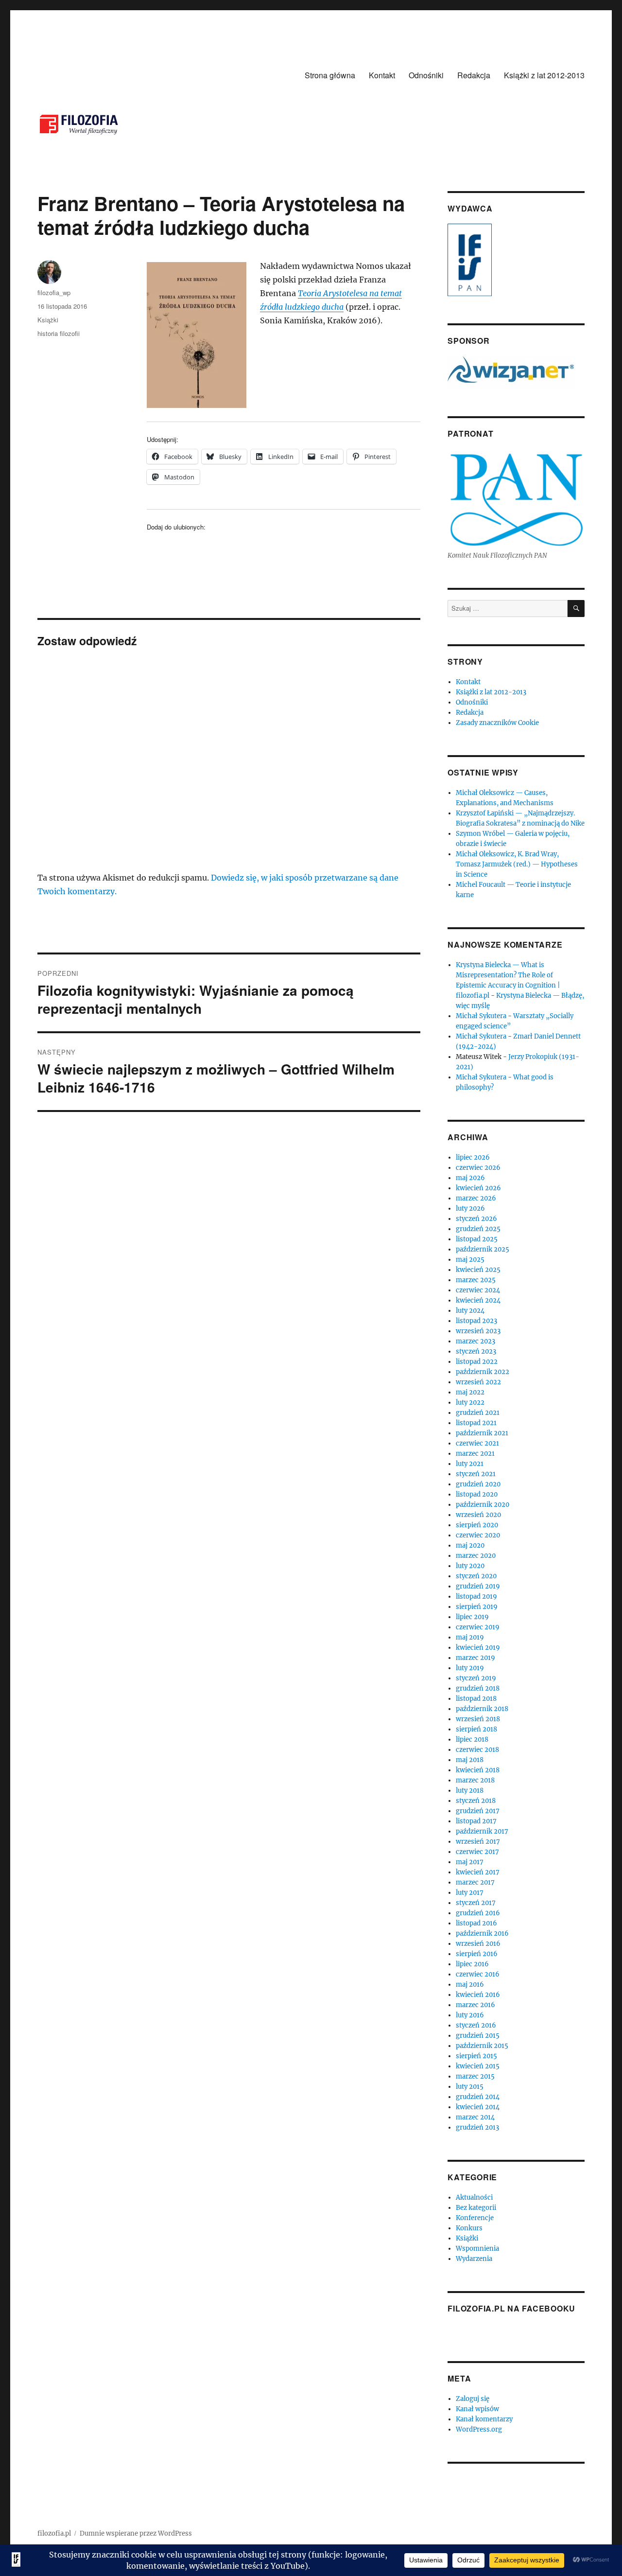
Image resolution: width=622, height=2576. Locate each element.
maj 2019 (470, 1637)
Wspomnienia (477, 2249)
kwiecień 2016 (478, 1995)
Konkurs (469, 2228)
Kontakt (382, 75)
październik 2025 (483, 1249)
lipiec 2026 (473, 1157)
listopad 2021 (476, 1423)
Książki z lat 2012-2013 (544, 75)
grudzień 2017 (478, 1811)
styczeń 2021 (476, 1474)
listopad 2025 (477, 1239)
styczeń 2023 (476, 1351)
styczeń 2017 (476, 1903)
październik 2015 (482, 2046)
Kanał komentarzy (484, 2419)
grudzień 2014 (478, 2097)
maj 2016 (470, 1985)
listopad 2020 (477, 1494)
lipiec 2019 (472, 1617)
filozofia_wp (54, 292)
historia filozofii (59, 333)
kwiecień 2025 (478, 1270)
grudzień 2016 (478, 1913)
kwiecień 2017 (478, 1872)
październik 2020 (483, 1505)
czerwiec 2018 (477, 1750)
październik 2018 (482, 1709)
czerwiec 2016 (478, 1974)
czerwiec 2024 (478, 1290)
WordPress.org (479, 2429)
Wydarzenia (474, 2259)
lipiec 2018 (472, 1739)
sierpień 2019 (477, 1607)
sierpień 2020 (477, 1525)
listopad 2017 (476, 1821)
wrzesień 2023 (478, 1331)
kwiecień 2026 (478, 1188)
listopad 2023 (476, 1321)
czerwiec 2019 (478, 1627)
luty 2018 (470, 1791)
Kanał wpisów (477, 2409)
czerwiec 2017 (477, 1852)
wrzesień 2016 (478, 1944)
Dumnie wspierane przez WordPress (136, 2533)
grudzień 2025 (478, 1229)
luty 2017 (470, 1893)
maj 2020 (470, 1545)
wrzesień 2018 (478, 1719)
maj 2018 (470, 1760)
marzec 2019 (475, 1658)
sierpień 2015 (476, 2056)
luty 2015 (470, 2087)
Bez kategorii (476, 2208)
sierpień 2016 (477, 1954)
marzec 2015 (475, 2076)
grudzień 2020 (478, 1484)
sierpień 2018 (476, 1729)
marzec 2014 (475, 2117)
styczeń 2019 (476, 1678)
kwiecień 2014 (478, 2107)
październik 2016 (482, 1933)
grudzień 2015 (478, 2036)
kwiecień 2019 (478, 1648)
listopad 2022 (477, 1362)
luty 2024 (470, 1311)
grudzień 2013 (477, 2127)
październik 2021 (482, 1433)
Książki (48, 320)
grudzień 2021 (478, 1413)
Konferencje (475, 2218)
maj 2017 (470, 1862)
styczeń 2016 (476, 2025)
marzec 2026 (476, 1198)
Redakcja (474, 75)
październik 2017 (482, 1831)
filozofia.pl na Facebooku (511, 2308)
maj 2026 (470, 1178)
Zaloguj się (473, 2399)
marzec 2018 (475, 1780)
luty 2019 (470, 1668)
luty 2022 (470, 1403)
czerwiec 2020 (478, 1535)
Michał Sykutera (481, 1016)
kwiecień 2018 (478, 1770)
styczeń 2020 (476, 1576)
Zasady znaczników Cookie (497, 723)
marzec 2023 (475, 1341)
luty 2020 (470, 1566)
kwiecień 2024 (478, 1300)
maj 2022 (470, 1392)
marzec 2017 (475, 1882)
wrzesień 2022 (478, 1382)
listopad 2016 (476, 1923)
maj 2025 (470, 1260)
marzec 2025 (476, 1280)
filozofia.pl (54, 2533)
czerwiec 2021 (477, 1443)
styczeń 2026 (476, 1219)
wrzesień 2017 (478, 1842)
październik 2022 (483, 1372)
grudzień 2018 (478, 1688)
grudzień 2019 (478, 1586)
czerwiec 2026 (478, 1168)
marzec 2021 (475, 1454)
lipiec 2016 (472, 1964)
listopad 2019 (476, 1597)
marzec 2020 (476, 1556)
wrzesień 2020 (478, 1515)
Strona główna (330, 75)
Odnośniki (426, 75)
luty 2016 (470, 2015)
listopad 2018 (476, 1699)
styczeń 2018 (476, 1801)
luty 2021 (470, 1464)
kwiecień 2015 (478, 2066)
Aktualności (474, 2197)
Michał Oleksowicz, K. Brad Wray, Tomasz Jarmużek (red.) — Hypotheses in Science (517, 864)
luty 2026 (470, 1209)
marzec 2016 (475, 2005)
